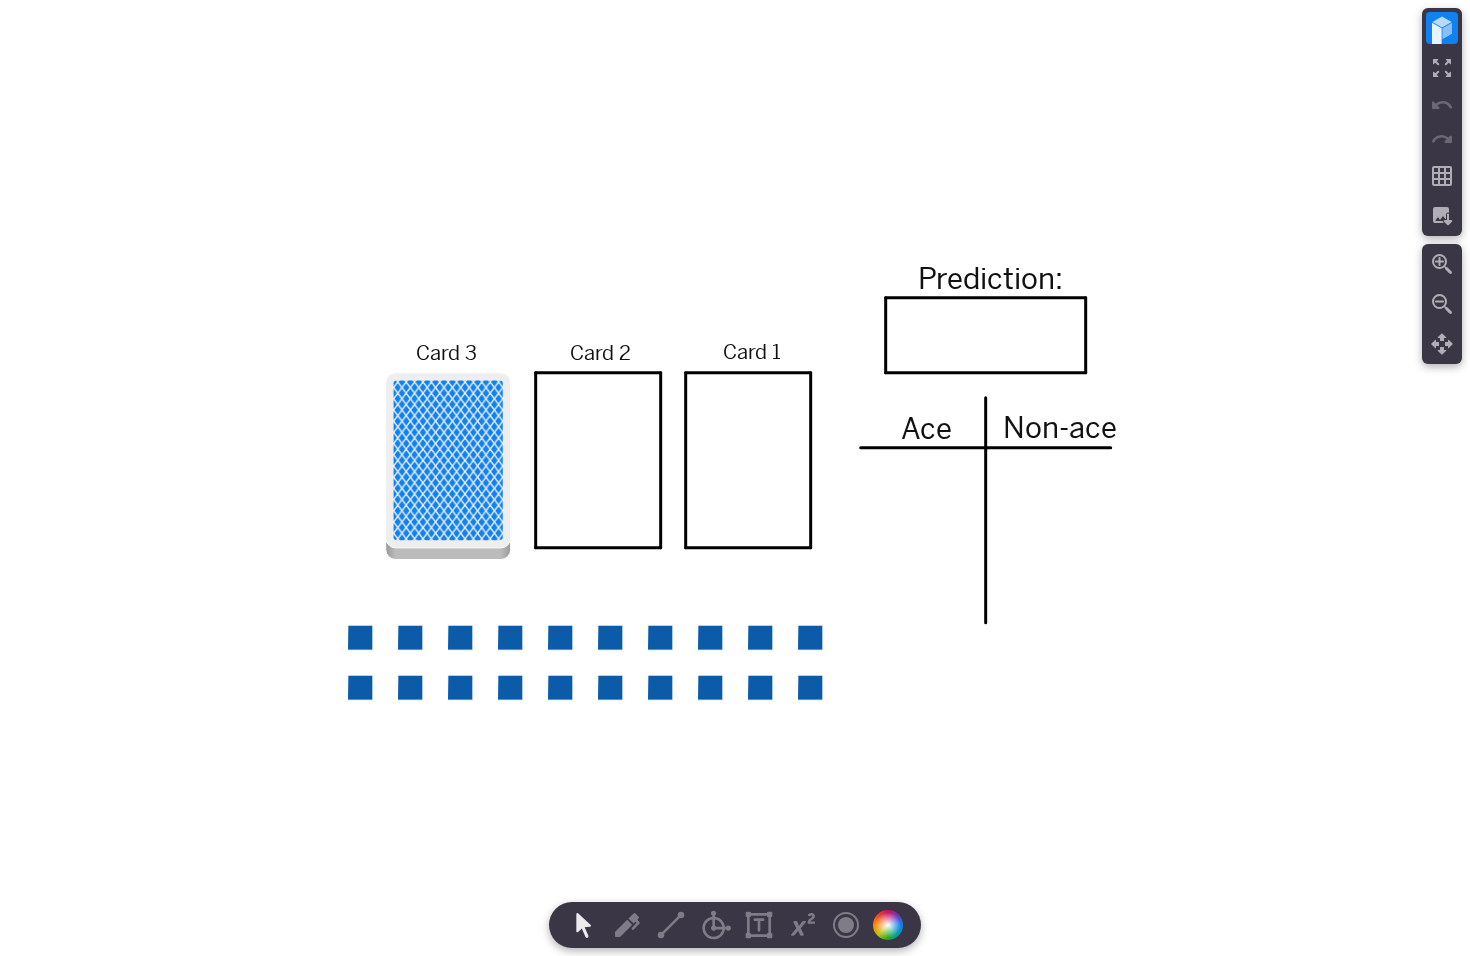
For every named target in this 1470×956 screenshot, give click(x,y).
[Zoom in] (1442, 264)
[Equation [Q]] (803, 925)
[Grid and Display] (1442, 176)
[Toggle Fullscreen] (1442, 68)
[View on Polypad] (1442, 28)
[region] (735, 478)
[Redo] (1442, 139)
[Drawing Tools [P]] (627, 925)
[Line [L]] (671, 925)
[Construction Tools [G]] (715, 925)
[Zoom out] (1442, 304)
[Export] (1442, 216)
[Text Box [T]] (759, 925)
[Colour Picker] (894, 925)
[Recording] (846, 925)
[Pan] (1442, 344)
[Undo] (1442, 105)
